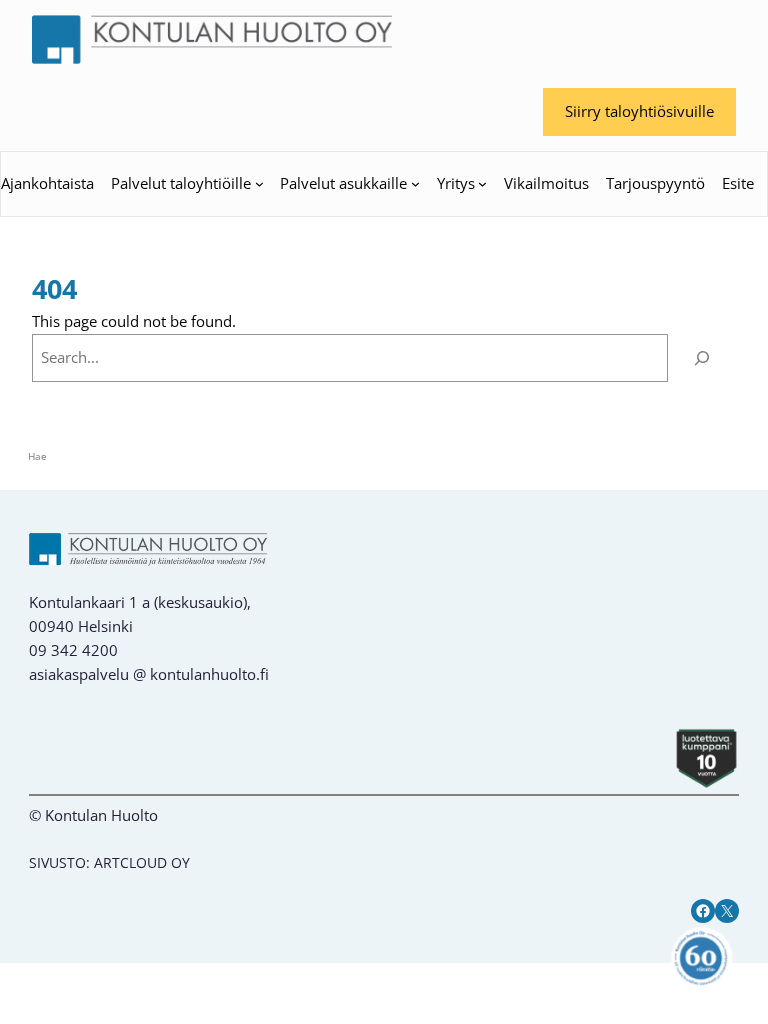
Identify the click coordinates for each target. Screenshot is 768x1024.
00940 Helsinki (81, 626)
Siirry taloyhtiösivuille (639, 111)
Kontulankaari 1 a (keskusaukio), (140, 602)
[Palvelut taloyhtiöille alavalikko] (259, 183)
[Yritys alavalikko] (482, 183)
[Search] (702, 358)
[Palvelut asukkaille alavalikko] (415, 183)
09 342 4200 (73, 650)
